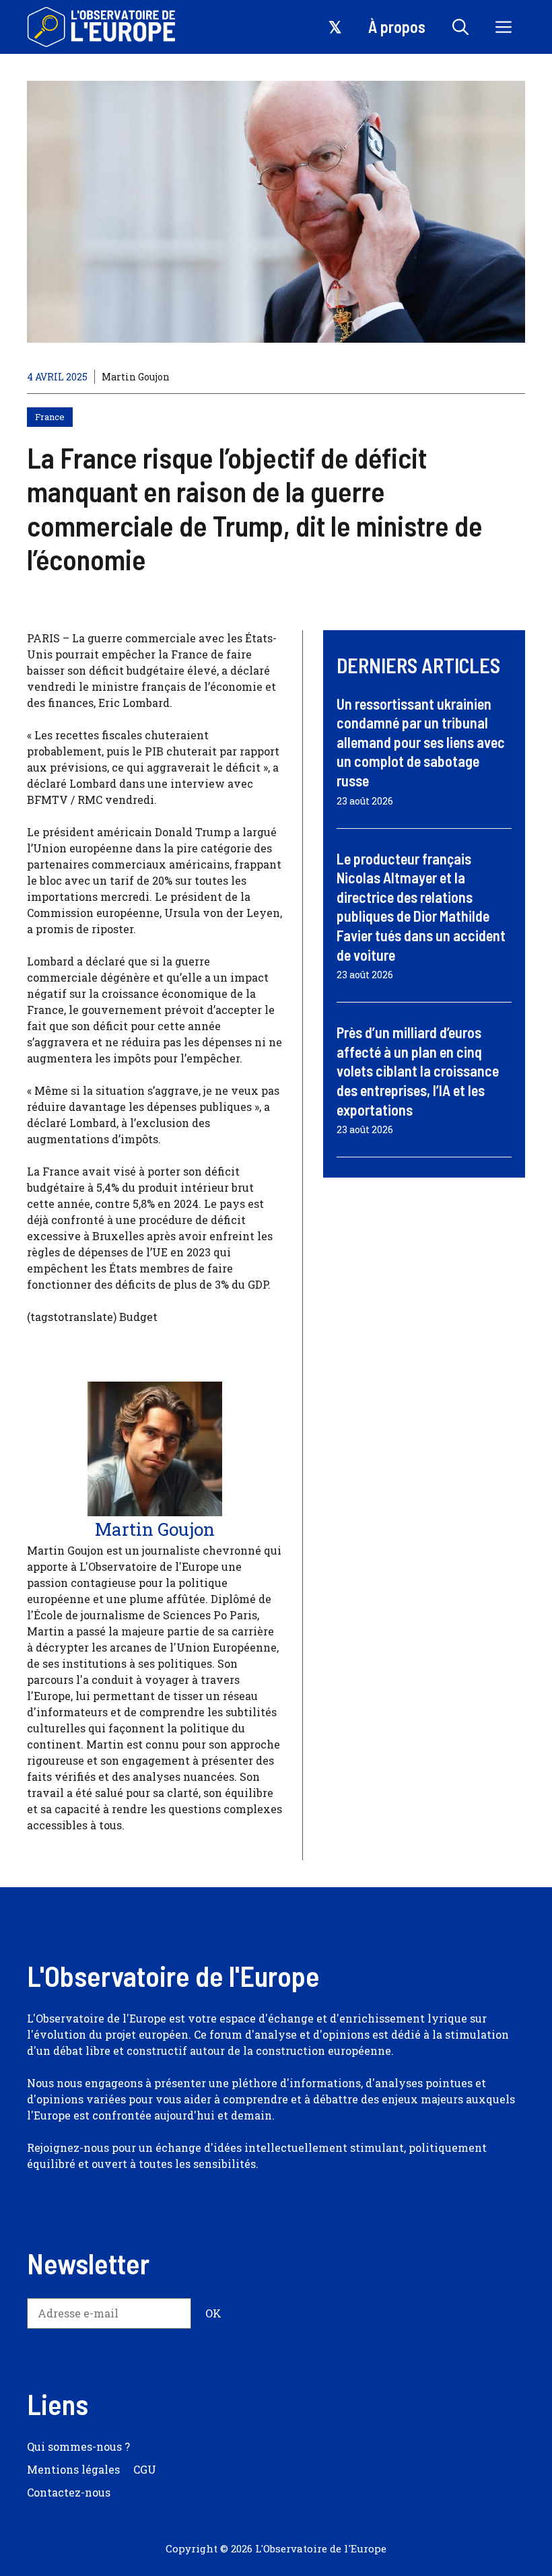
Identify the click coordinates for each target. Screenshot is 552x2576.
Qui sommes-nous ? (78, 2446)
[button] (460, 27)
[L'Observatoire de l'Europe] (103, 27)
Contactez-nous (69, 2492)
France (50, 417)
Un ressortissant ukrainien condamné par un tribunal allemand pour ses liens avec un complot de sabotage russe (421, 742)
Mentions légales (73, 2469)
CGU (145, 2469)
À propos (397, 27)
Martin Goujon (136, 377)
